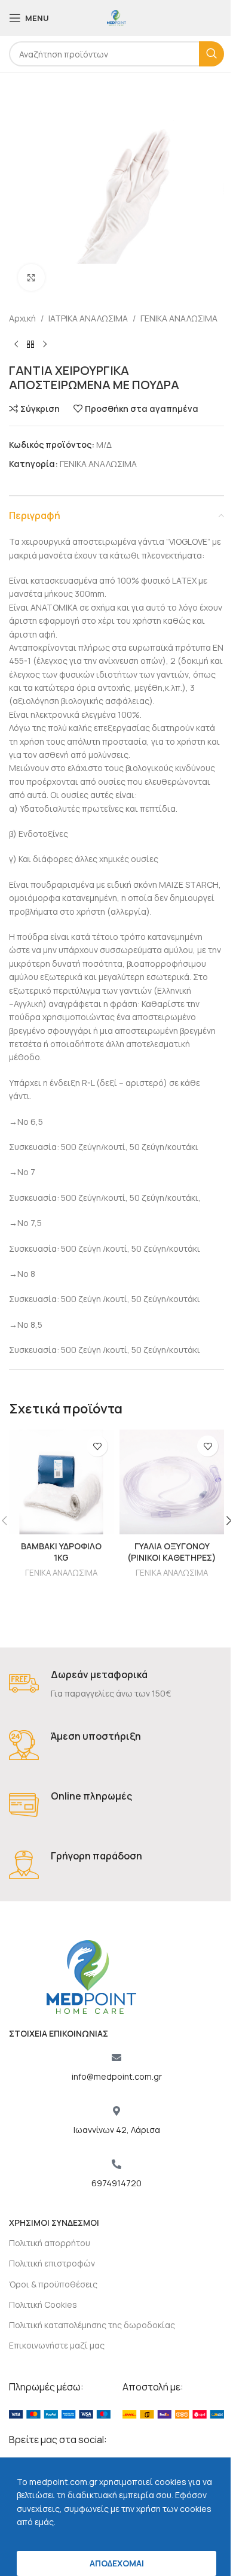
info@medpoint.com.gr (117, 2076)
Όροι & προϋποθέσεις (53, 2284)
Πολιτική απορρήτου (50, 2243)
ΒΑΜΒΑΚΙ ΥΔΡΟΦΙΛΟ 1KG (61, 1552)
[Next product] (45, 344)
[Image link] (60, 2413)
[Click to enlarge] (31, 277)
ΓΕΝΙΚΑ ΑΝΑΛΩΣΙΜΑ (179, 318)
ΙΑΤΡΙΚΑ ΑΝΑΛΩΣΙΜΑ (88, 318)
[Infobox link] (116, 1684)
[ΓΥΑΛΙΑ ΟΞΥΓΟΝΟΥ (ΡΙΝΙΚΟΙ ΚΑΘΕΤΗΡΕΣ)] (172, 1482)
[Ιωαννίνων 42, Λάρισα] (116, 2111)
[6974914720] (116, 2164)
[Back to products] (30, 344)
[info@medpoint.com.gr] (116, 2058)
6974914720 (116, 2183)
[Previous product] (16, 344)
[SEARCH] (211, 54)
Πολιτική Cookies (43, 2305)
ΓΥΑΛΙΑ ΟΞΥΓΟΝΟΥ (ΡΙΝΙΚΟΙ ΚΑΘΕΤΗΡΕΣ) (172, 1552)
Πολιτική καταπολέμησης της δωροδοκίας (92, 2325)
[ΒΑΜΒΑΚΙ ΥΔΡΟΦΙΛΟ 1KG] (61, 1482)
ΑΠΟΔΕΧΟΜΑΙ (117, 2563)
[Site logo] (116, 17)
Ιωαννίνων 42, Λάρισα (117, 2130)
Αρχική (22, 318)
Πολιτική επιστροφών (52, 2263)
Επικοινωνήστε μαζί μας (57, 2345)
